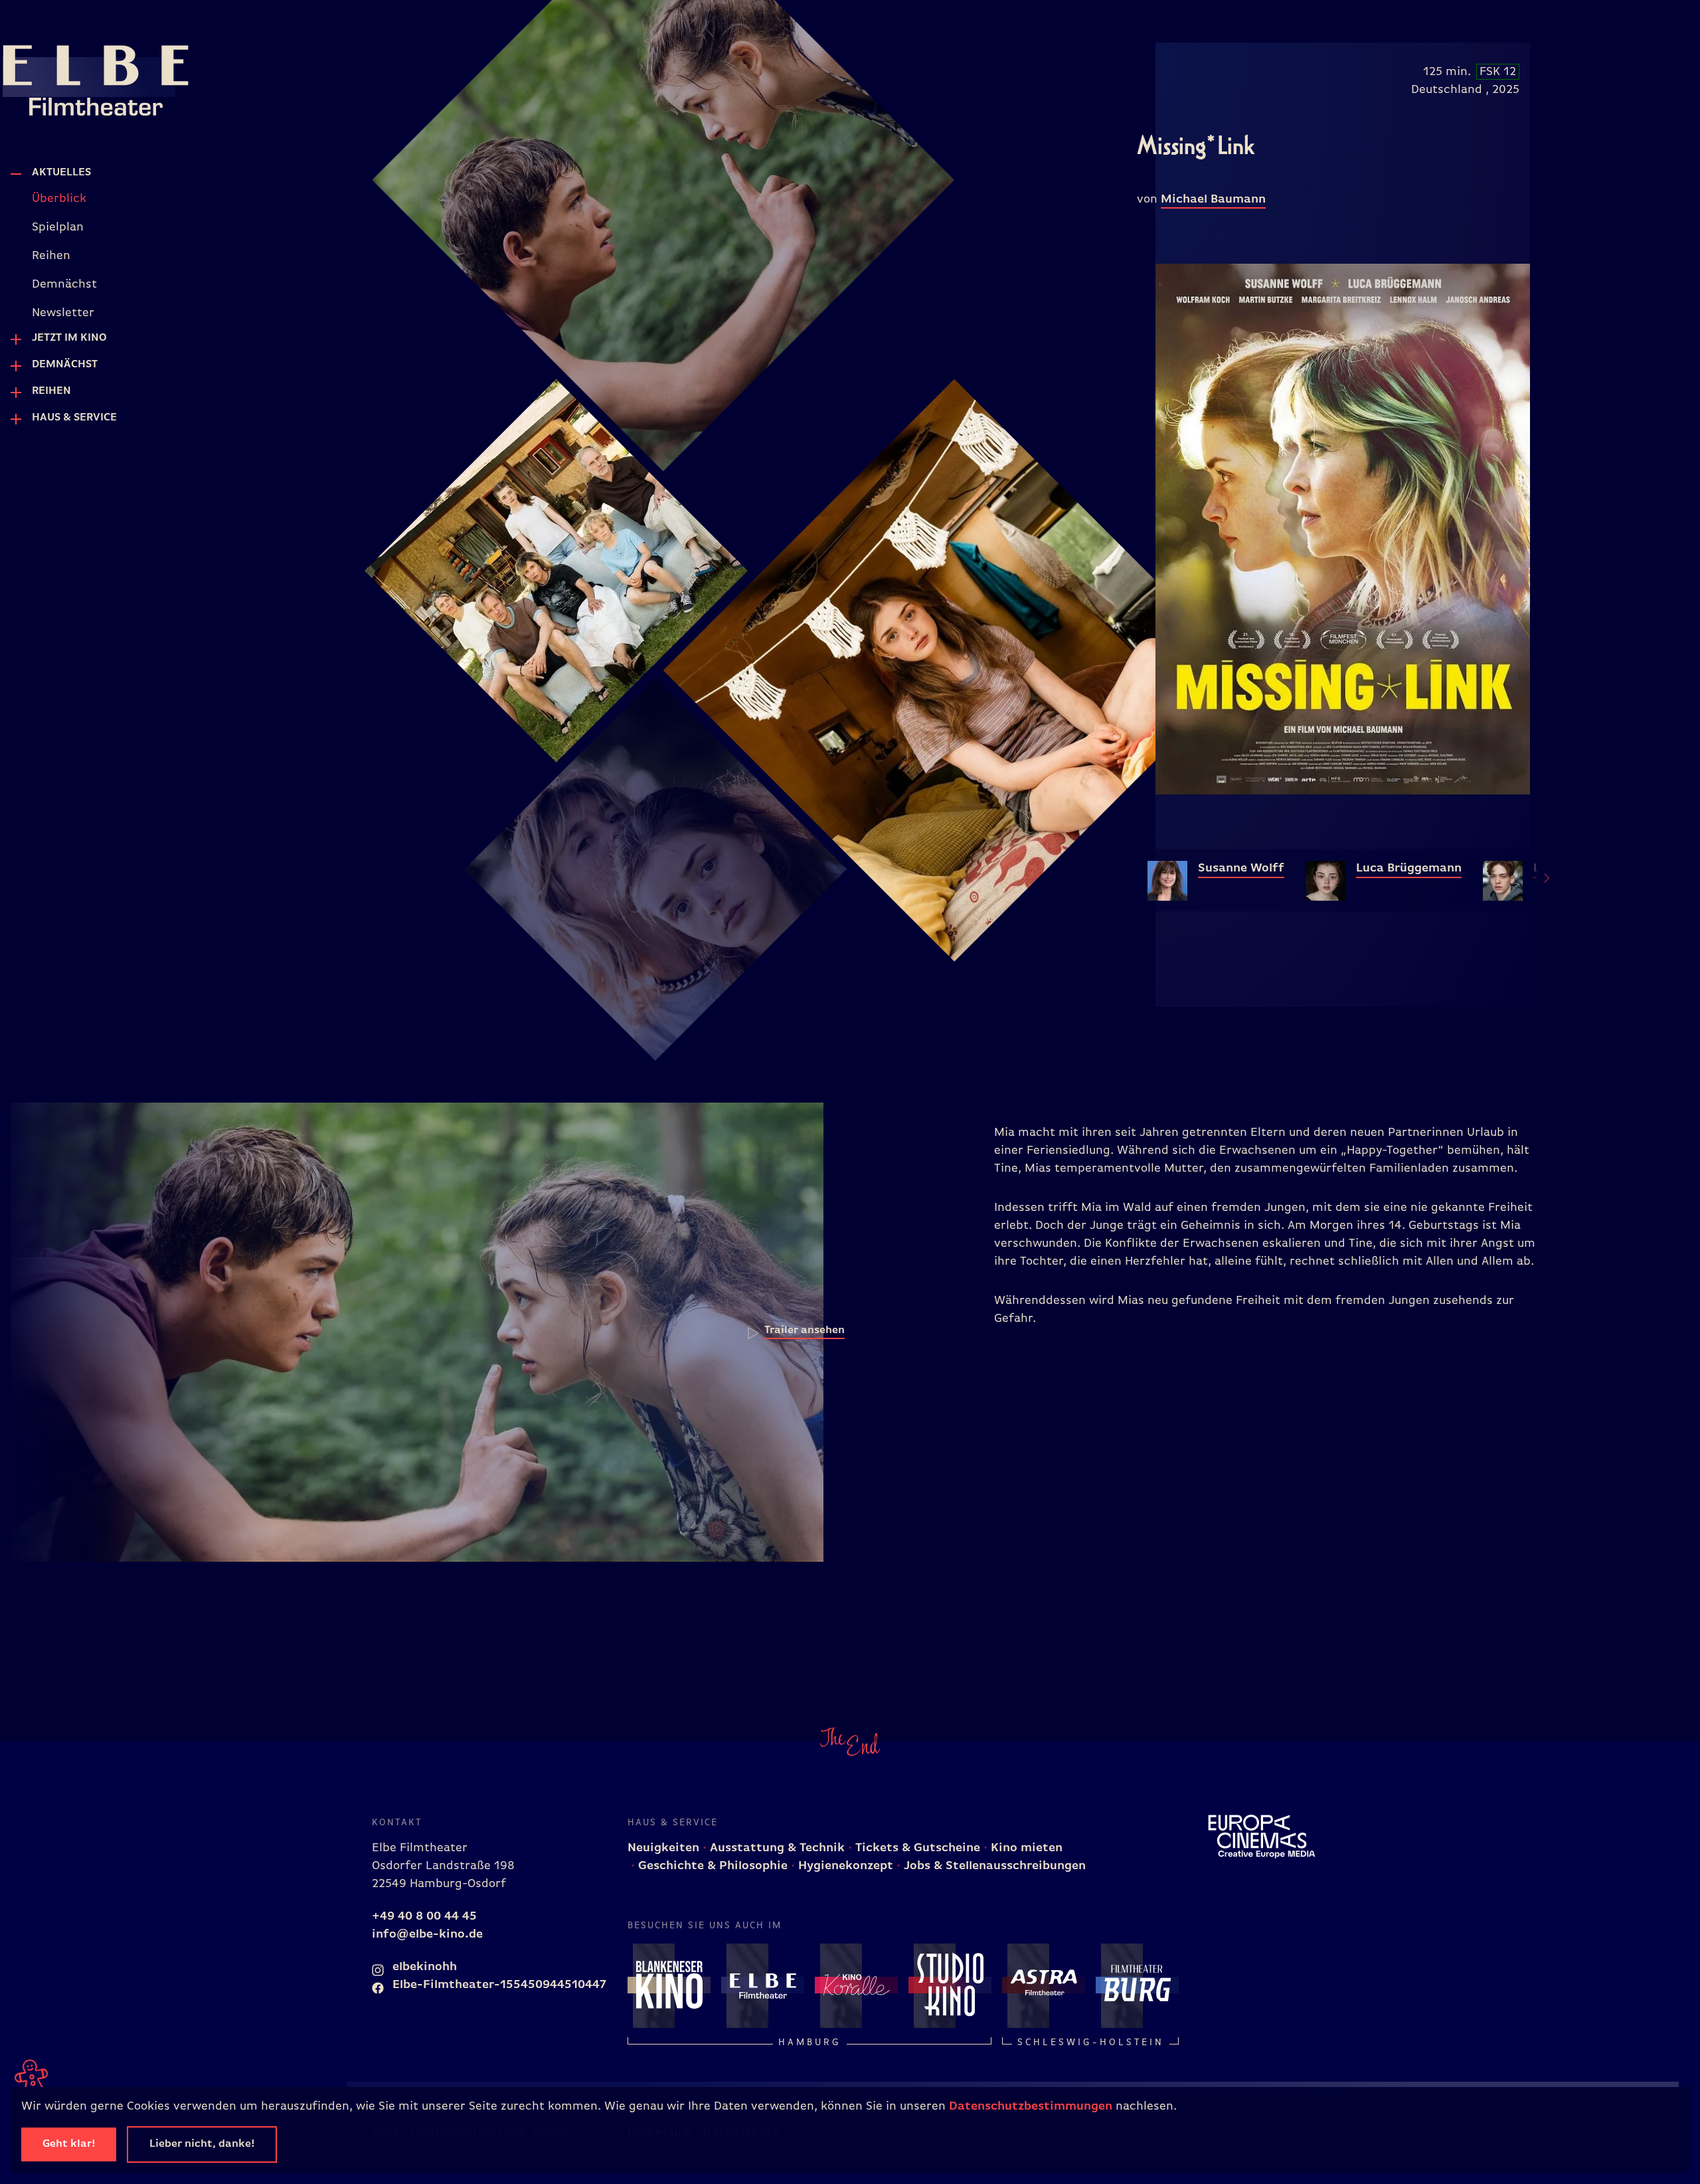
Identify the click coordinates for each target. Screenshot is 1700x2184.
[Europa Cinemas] (1262, 1837)
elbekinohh (423, 1967)
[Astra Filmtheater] (1044, 1985)
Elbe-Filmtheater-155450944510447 (498, 1985)
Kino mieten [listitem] (1025, 1848)
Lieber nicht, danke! (202, 2144)
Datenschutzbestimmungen (1031, 2106)
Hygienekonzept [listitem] (844, 1866)
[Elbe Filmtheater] (69, 77)
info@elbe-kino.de (427, 1934)
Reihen (51, 391)
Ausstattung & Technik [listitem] (776, 1848)
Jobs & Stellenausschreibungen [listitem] (993, 1866)
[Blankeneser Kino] (669, 1985)
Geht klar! (69, 2144)
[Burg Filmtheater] (1137, 1985)
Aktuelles (61, 173)
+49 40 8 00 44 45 (424, 1916)
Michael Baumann (1213, 199)
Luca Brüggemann (1409, 868)
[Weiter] (1539, 880)
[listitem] (148, 199)
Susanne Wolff (1241, 868)
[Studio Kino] (950, 1985)
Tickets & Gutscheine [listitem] (916, 1848)
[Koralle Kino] (856, 1985)
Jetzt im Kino (69, 338)
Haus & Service (74, 418)
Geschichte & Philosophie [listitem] (711, 1866)
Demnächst (65, 365)
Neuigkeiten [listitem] (663, 1848)
